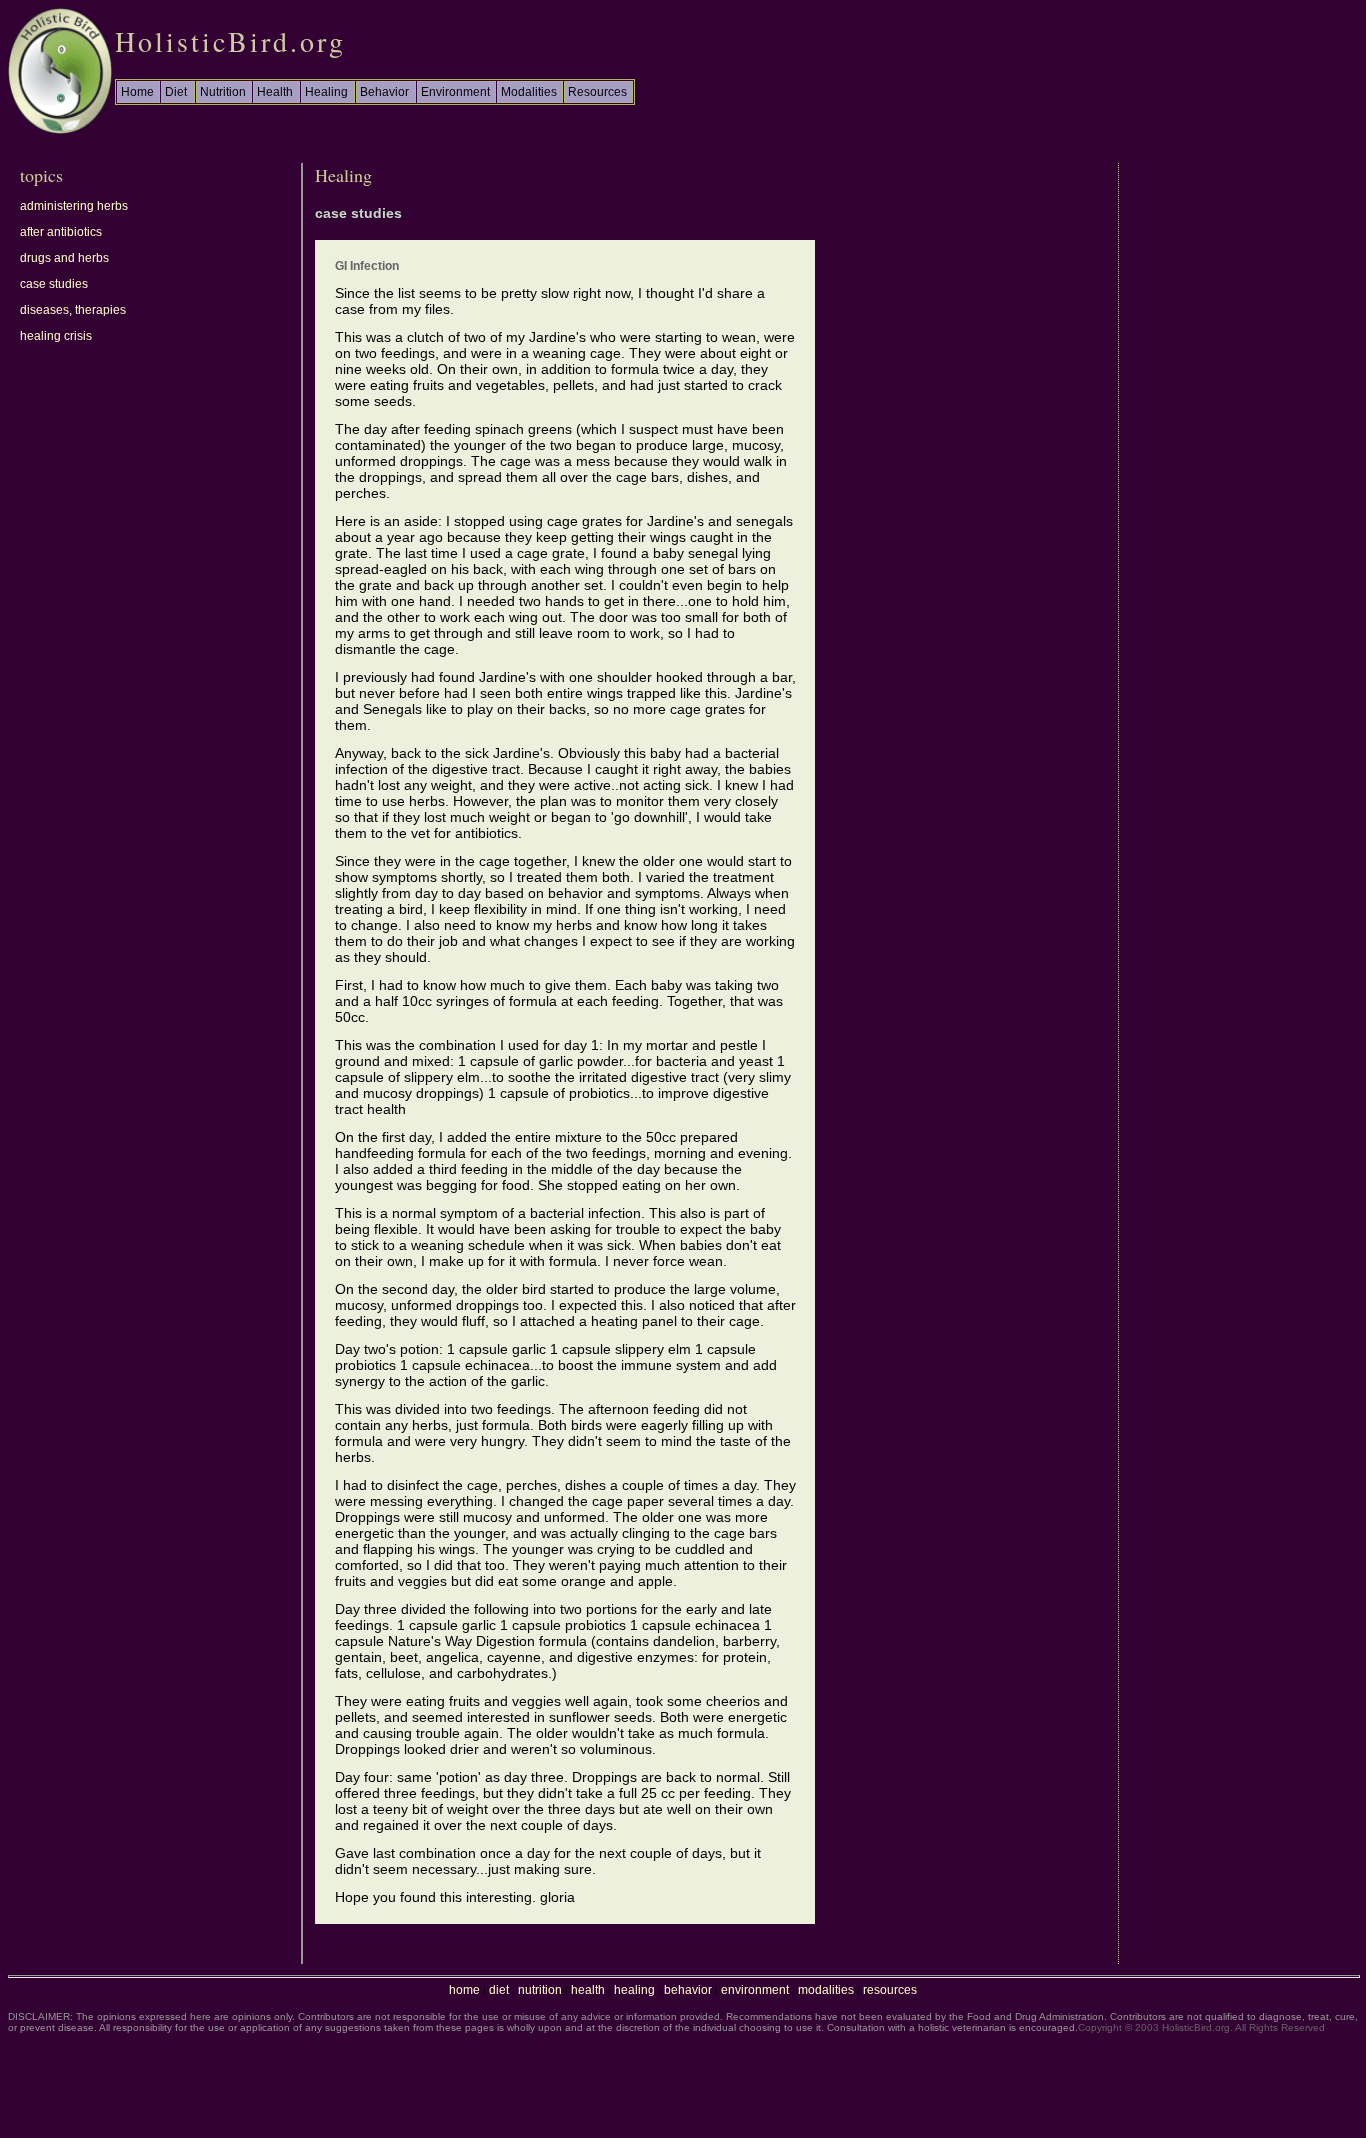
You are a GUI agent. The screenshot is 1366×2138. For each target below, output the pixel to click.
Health (275, 92)
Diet (176, 92)
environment (755, 1990)
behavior (688, 1990)
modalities (826, 1990)
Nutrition (223, 92)
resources (890, 1990)
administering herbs (74, 206)
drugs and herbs (64, 258)
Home (137, 92)
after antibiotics (61, 232)
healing (634, 1990)
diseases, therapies (73, 310)
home (464, 1990)
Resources (597, 92)
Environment (455, 92)
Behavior (384, 92)
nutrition (540, 1990)
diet (499, 1990)
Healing (326, 92)
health (588, 1990)
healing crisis (56, 336)
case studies (54, 284)
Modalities (529, 92)
